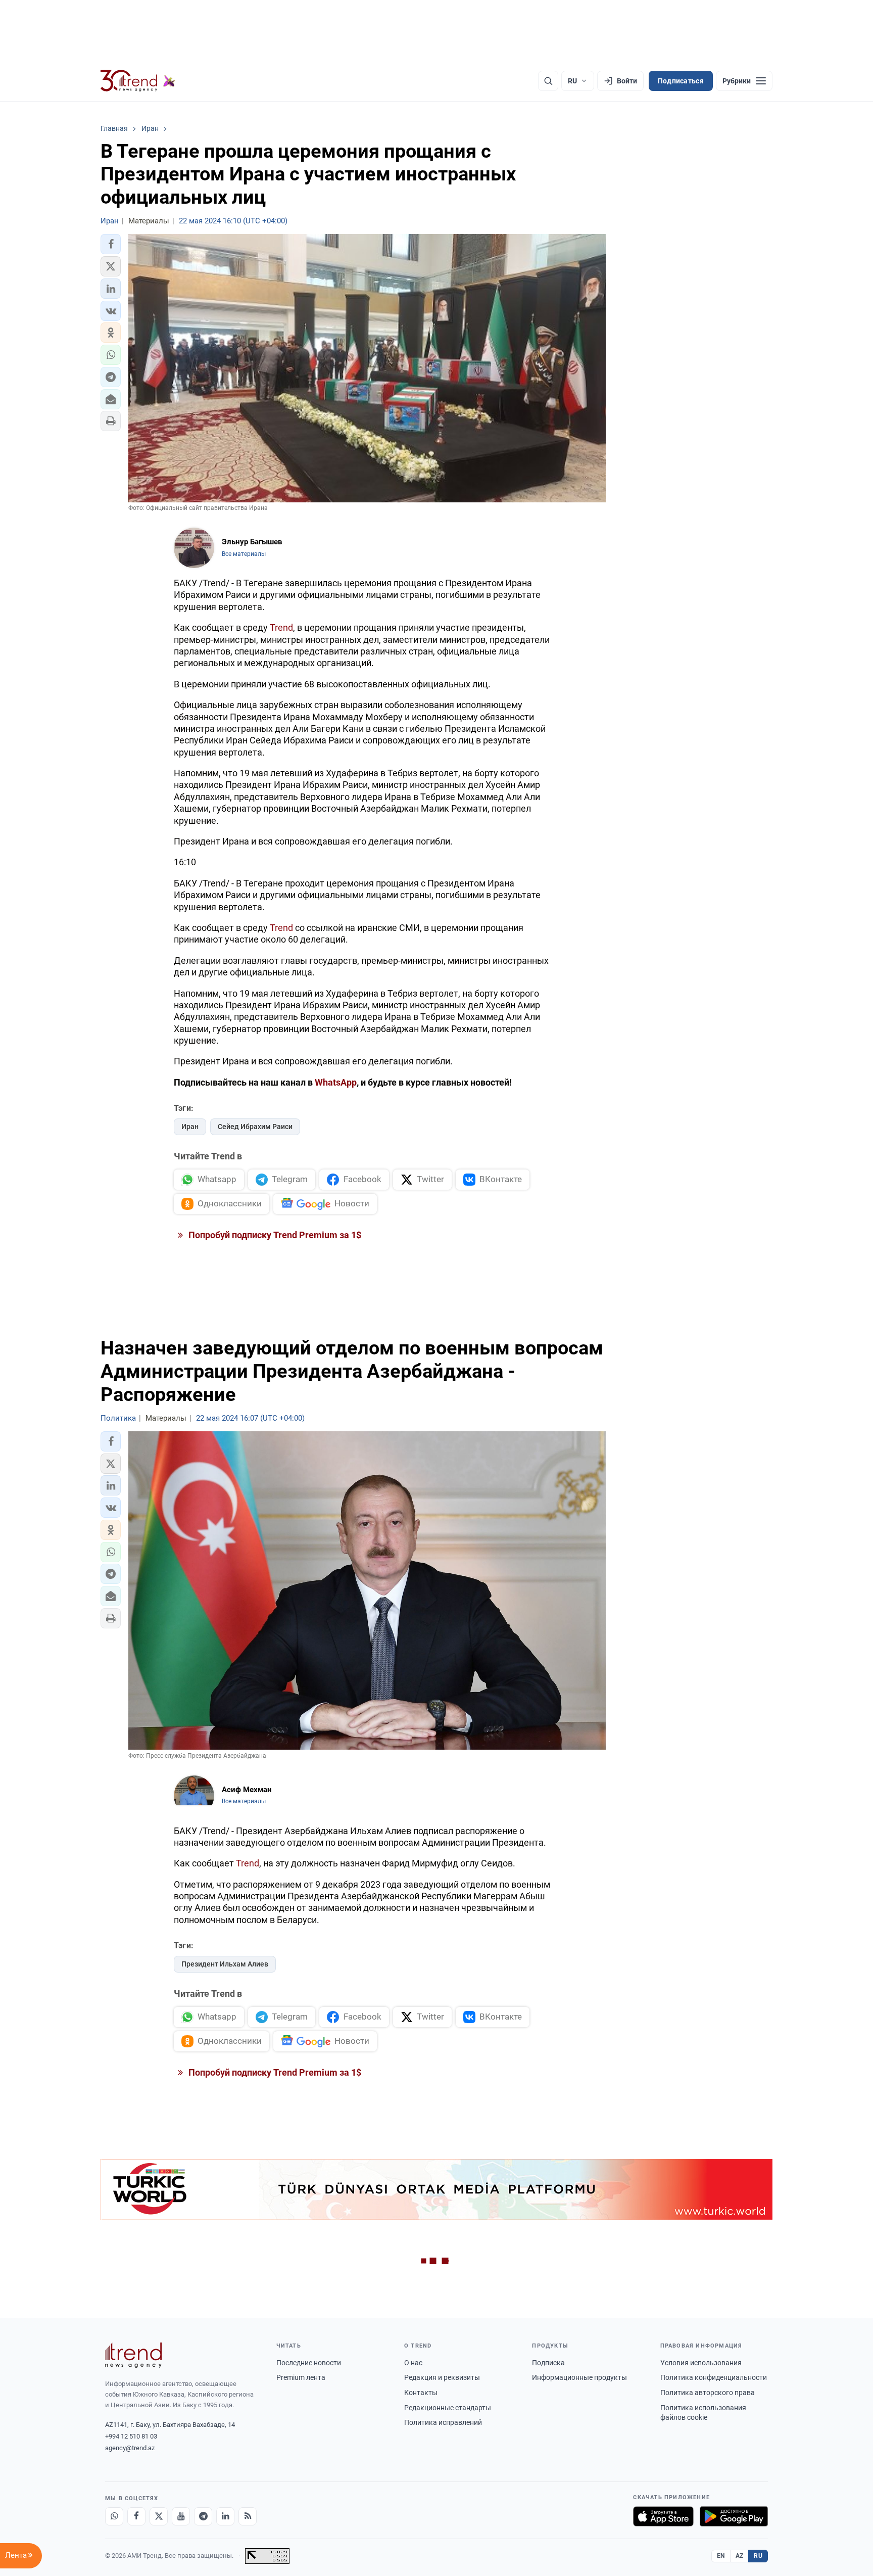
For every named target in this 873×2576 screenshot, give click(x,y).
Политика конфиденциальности (714, 2377)
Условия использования (701, 2363)
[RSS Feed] (248, 2516)
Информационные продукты (579, 2377)
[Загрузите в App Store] (663, 2516)
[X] (159, 2516)
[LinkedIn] (225, 2516)
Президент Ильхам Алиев (225, 1964)
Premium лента (301, 2377)
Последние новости (309, 2363)
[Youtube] (181, 2516)
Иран (190, 1127)
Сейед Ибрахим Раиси (255, 1127)
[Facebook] (136, 2516)
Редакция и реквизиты (442, 2377)
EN (721, 2556)
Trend (281, 627)
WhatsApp (336, 1082)
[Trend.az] (138, 81)
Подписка (548, 2363)
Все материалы (244, 554)
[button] (111, 244)
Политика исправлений (443, 2422)
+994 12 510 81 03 (131, 2436)
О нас (413, 2363)
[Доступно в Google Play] (734, 2516)
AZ (740, 2556)
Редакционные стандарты (448, 2408)
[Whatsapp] (114, 2516)
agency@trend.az (130, 2448)
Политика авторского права (708, 2393)
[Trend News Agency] (133, 2355)
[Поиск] (548, 81)
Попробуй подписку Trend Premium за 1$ (274, 1235)
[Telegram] (203, 2516)
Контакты (421, 2393)
